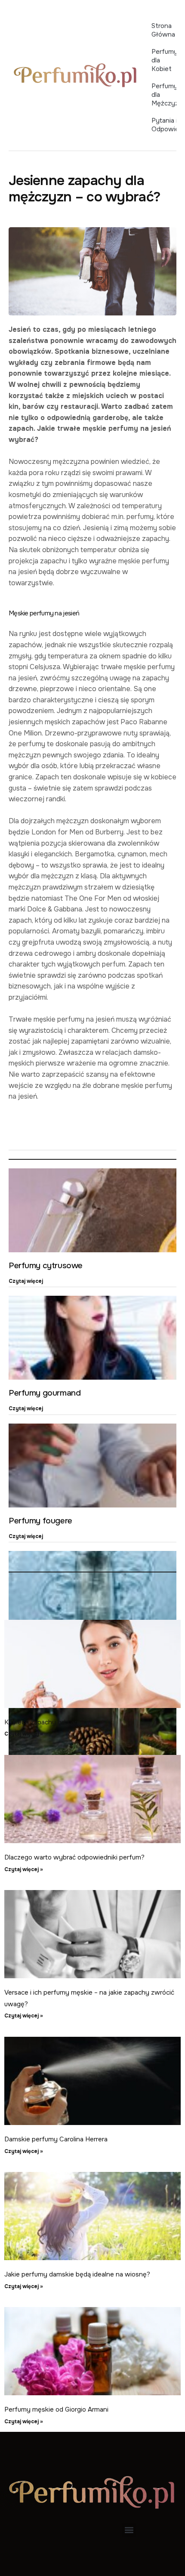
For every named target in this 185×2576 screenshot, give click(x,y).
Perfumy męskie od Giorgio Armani (56, 2409)
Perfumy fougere (40, 1521)
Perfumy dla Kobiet (164, 60)
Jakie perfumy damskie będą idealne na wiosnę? (77, 2274)
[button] (129, 2530)
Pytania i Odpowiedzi (164, 125)
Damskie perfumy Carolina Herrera (56, 2139)
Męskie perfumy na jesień (44, 613)
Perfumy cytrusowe (46, 1266)
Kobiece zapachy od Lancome (50, 1722)
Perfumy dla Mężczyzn (164, 95)
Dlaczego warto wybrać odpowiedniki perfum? (74, 1857)
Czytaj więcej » (24, 1734)
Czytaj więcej (26, 1281)
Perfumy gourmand (45, 1393)
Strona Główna (163, 30)
